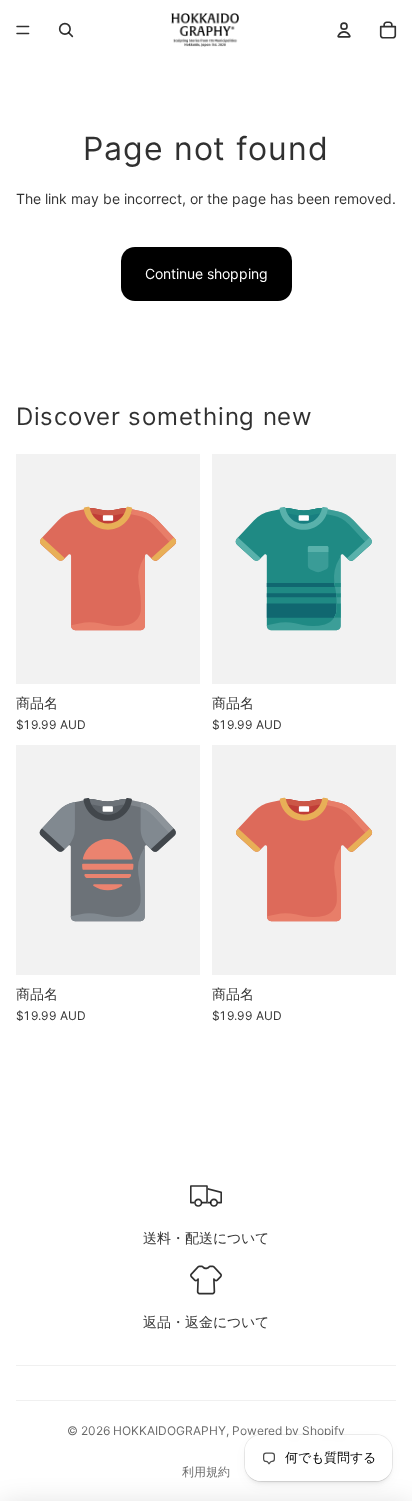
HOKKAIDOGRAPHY (169, 1430)
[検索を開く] (66, 30)
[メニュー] (23, 30)
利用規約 (206, 1471)
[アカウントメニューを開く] (344, 30)
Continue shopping (206, 273)
